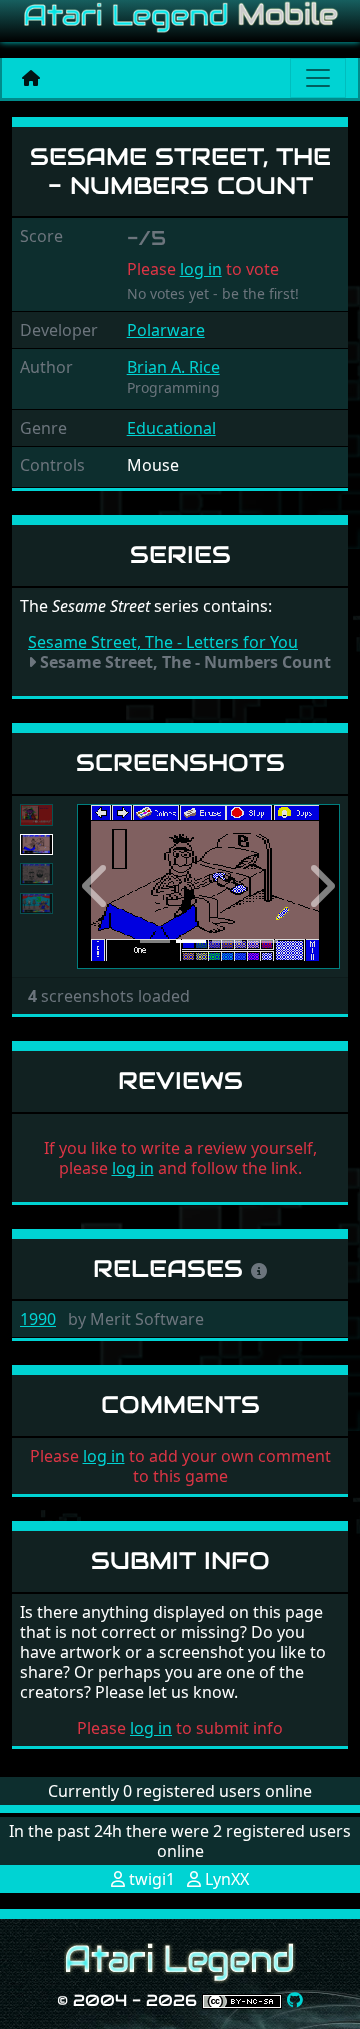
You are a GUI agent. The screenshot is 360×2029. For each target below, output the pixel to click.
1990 (38, 1319)
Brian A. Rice (173, 367)
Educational (171, 428)
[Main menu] (318, 78)
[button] (96, 886)
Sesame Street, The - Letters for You (163, 642)
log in (201, 269)
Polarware (166, 330)
